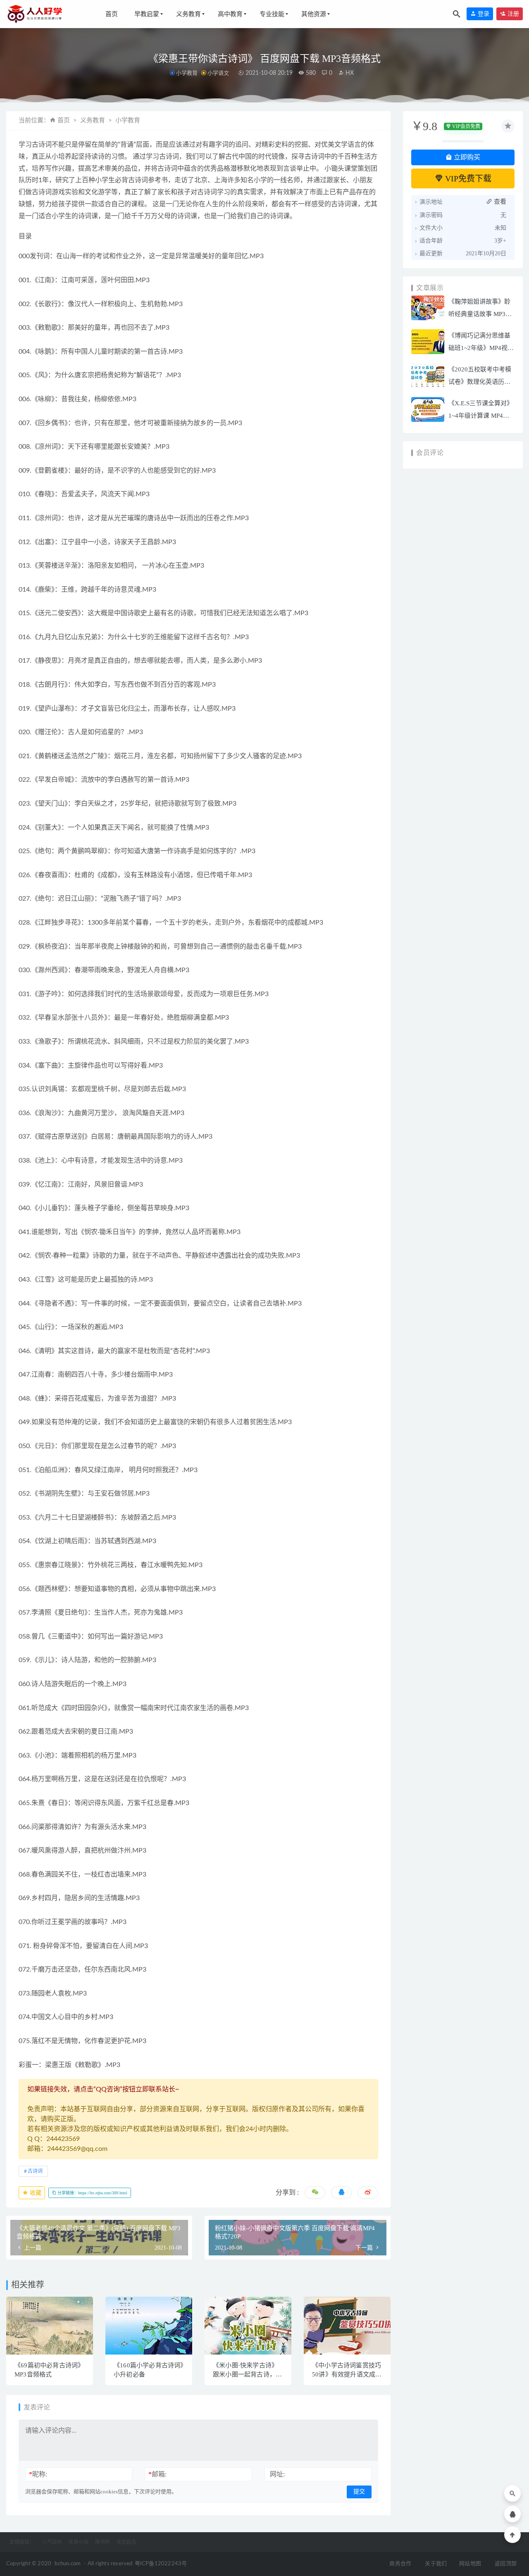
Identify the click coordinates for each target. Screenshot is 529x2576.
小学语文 (218, 73)
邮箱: (157, 2474)
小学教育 (187, 73)
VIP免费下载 (467, 178)
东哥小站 (79, 2542)
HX (349, 73)
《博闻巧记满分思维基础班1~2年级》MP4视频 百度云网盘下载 (481, 348)
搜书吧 (102, 2542)
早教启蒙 (147, 14)
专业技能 (272, 14)
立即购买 (466, 157)
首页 (112, 14)
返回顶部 (506, 2564)
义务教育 (188, 14)
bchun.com (68, 2564)
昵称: (38, 2474)
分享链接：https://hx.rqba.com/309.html (92, 2193)
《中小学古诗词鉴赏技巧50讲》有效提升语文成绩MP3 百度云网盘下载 (347, 2374)
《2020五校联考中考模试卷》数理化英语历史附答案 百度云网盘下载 (480, 382)
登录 (483, 14)
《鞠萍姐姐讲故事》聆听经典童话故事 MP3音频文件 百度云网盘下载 (480, 314)
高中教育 (230, 14)
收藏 (35, 2193)
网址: (277, 2474)
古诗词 (35, 2171)
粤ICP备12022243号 (161, 2564)
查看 (499, 202)
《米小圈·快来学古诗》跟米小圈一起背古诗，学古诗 (247, 2374)
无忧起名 (126, 2542)
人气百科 (52, 2542)
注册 (512, 14)
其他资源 (314, 14)
